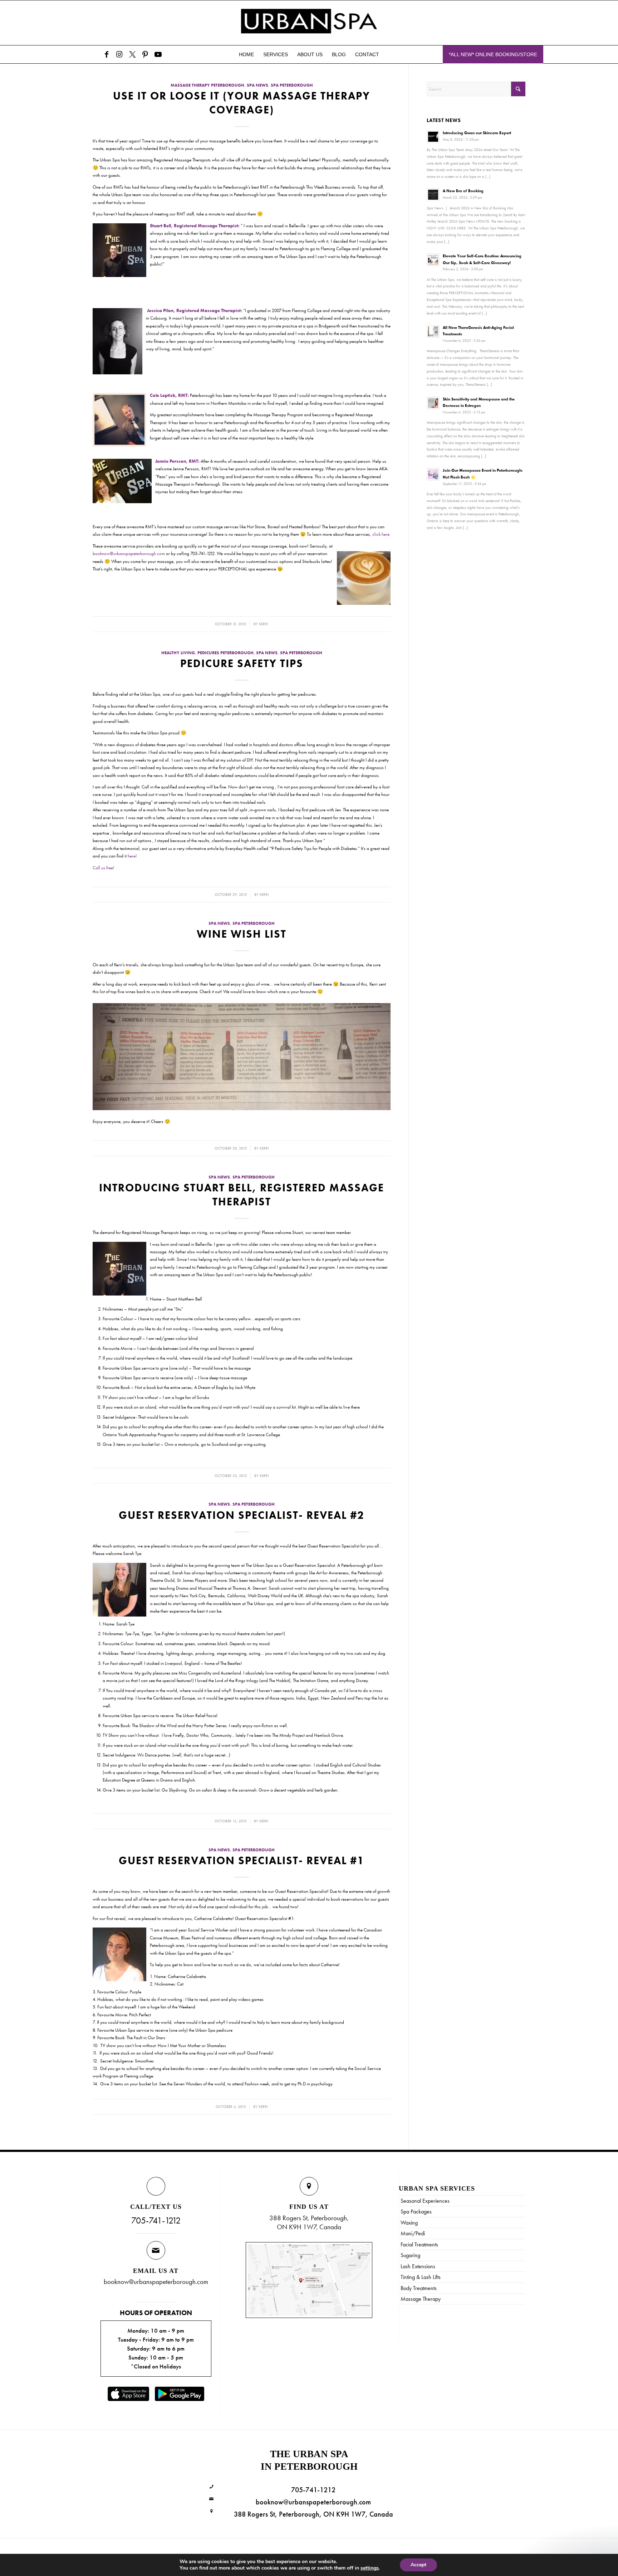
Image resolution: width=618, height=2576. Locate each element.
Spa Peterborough (292, 85)
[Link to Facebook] (107, 54)
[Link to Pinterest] (145, 54)
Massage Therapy (421, 2299)
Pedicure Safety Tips (242, 664)
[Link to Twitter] (132, 54)
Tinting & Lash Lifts (421, 2277)
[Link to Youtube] (158, 54)
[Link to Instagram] (119, 54)
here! (132, 856)
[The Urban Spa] (309, 23)
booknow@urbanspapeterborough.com (129, 553)
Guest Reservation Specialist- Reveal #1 (242, 1861)
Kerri (264, 624)
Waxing (409, 2223)
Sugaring (410, 2255)
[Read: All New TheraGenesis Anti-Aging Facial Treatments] (433, 331)
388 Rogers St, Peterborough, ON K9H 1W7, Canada (313, 2514)
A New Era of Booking (463, 191)
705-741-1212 (156, 2220)
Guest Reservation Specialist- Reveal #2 (242, 1515)
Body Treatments (419, 2288)
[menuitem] (246, 54)
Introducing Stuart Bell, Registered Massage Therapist (242, 1195)
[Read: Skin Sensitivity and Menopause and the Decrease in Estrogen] (433, 403)
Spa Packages (416, 2212)
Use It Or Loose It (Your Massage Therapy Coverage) (242, 103)
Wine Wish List (242, 934)
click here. (381, 534)
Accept (418, 2565)
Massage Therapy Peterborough (207, 85)
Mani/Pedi (413, 2233)
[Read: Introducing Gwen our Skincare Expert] (433, 137)
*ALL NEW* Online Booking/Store (493, 54)
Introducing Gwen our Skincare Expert (477, 133)
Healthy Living (178, 653)
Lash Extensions (418, 2266)
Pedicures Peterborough (225, 653)
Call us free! (104, 868)
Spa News (257, 85)
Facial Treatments (419, 2244)
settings (370, 2568)
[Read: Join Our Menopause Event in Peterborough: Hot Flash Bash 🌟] (433, 474)
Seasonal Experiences (425, 2201)
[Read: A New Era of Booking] (433, 195)
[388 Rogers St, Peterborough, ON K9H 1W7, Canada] (212, 2511)
